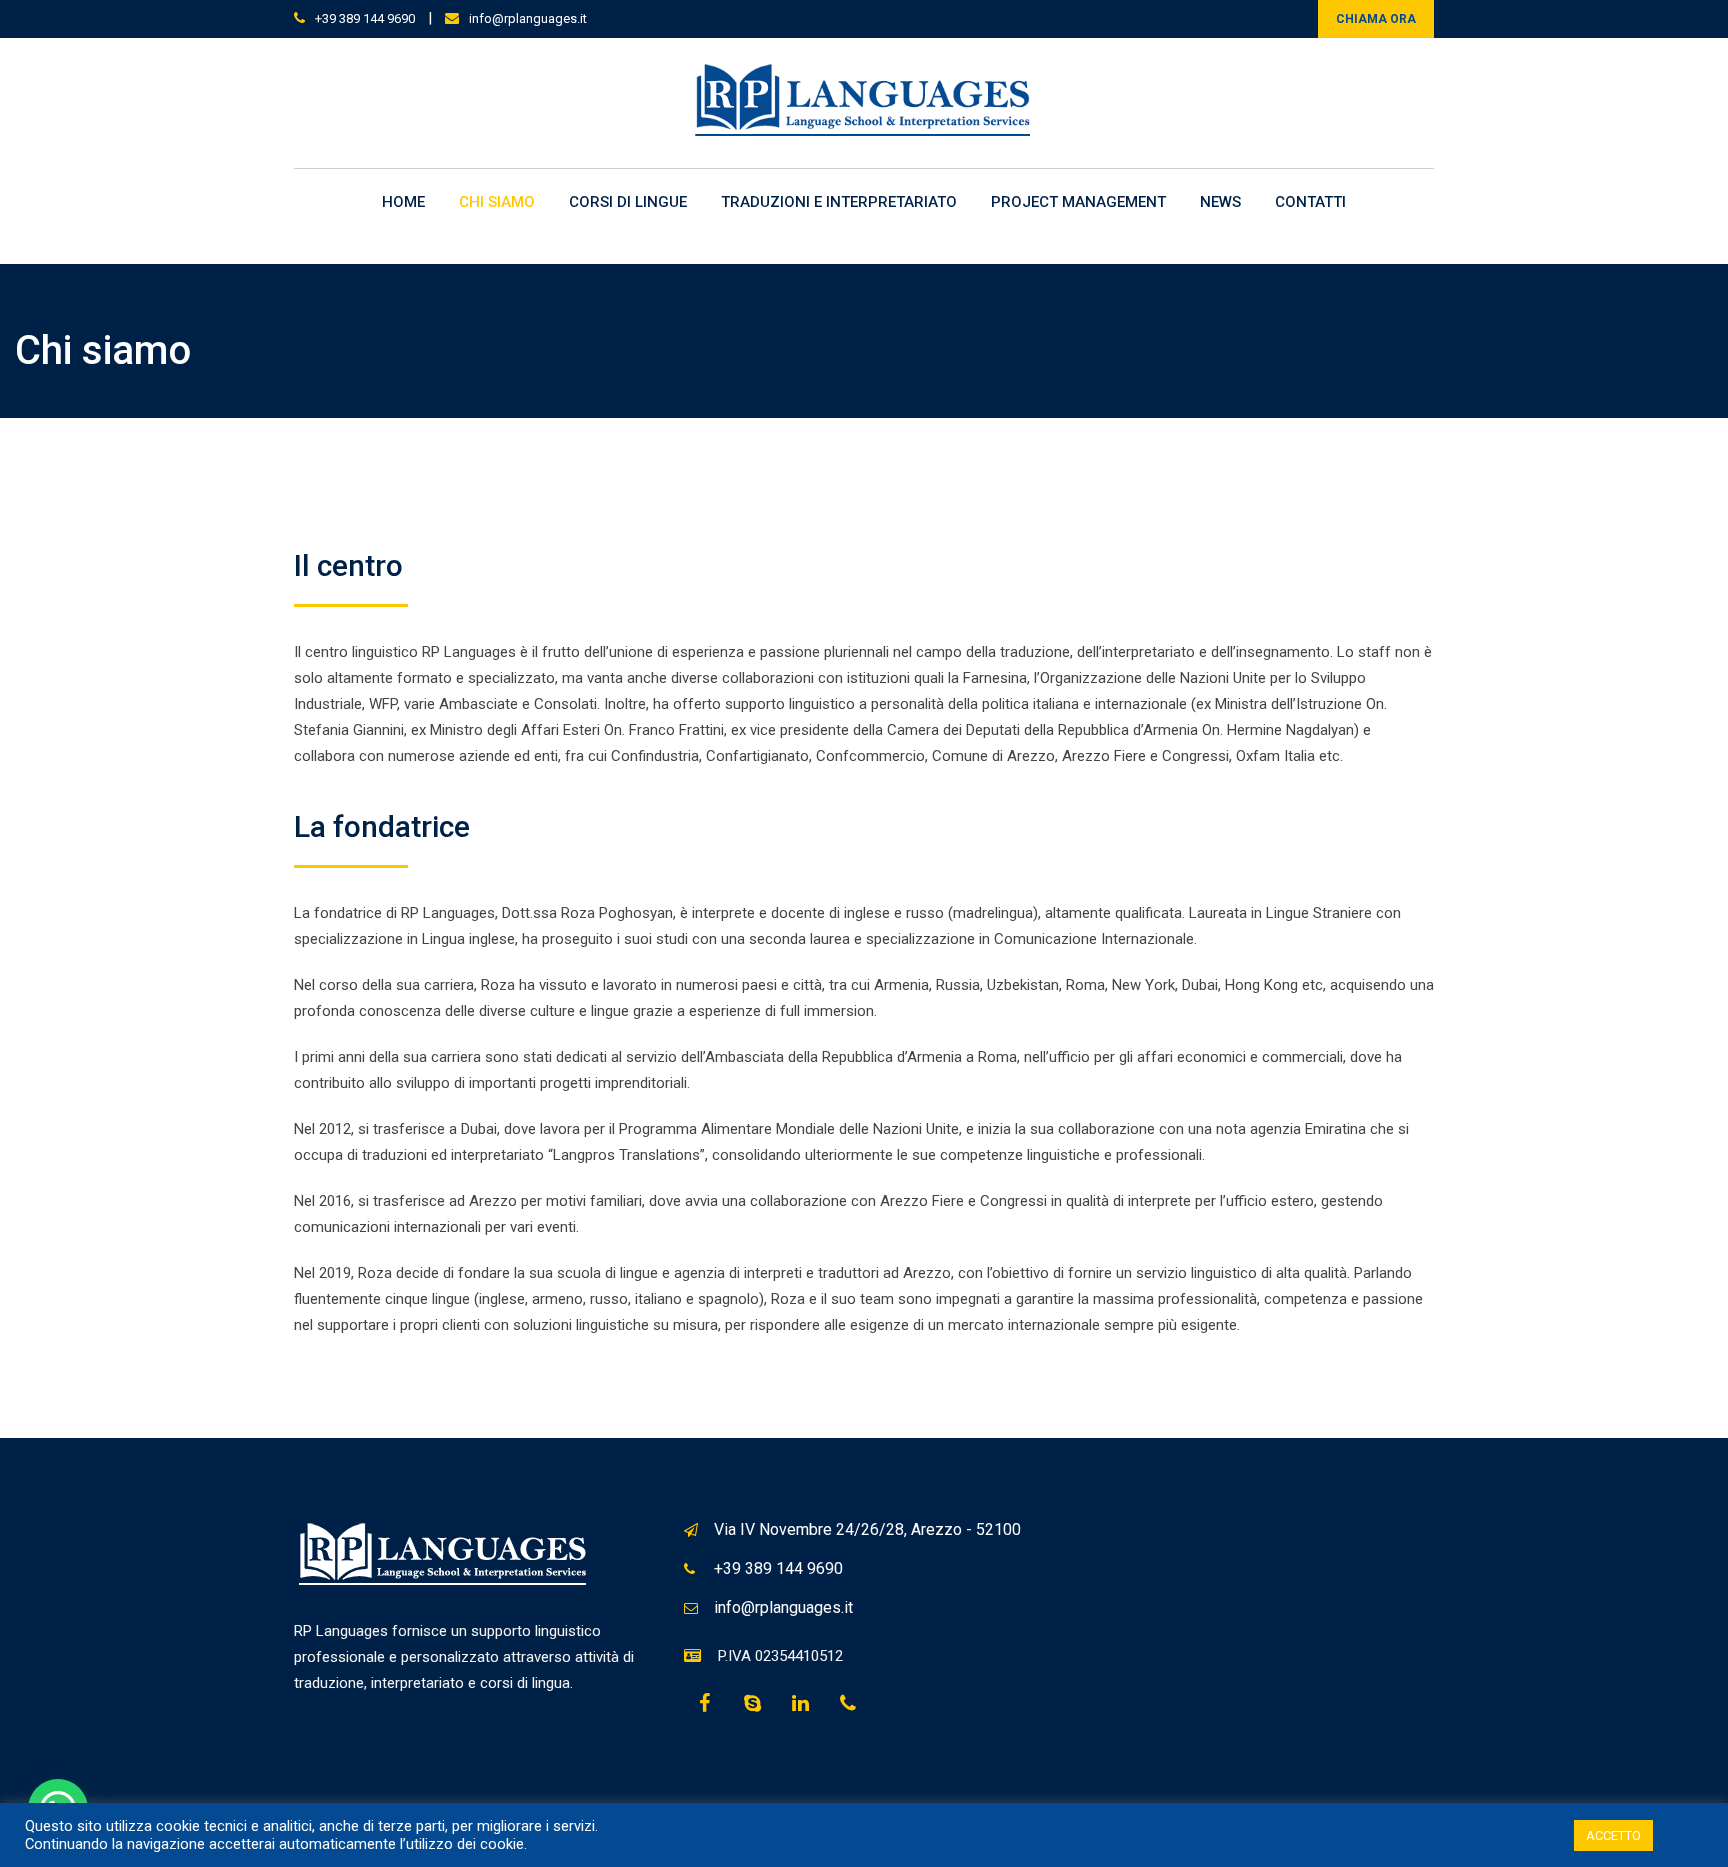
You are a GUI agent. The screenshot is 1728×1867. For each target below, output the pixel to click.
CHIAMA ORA (1376, 19)
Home (403, 202)
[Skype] (752, 1705)
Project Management (1078, 202)
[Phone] (848, 1705)
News (1220, 202)
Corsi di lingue (628, 202)
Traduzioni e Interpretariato (839, 202)
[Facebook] (704, 1705)
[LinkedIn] (800, 1705)
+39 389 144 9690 (365, 18)
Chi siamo (497, 202)
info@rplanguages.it (528, 18)
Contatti (1310, 202)
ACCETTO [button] (1613, 1835)
